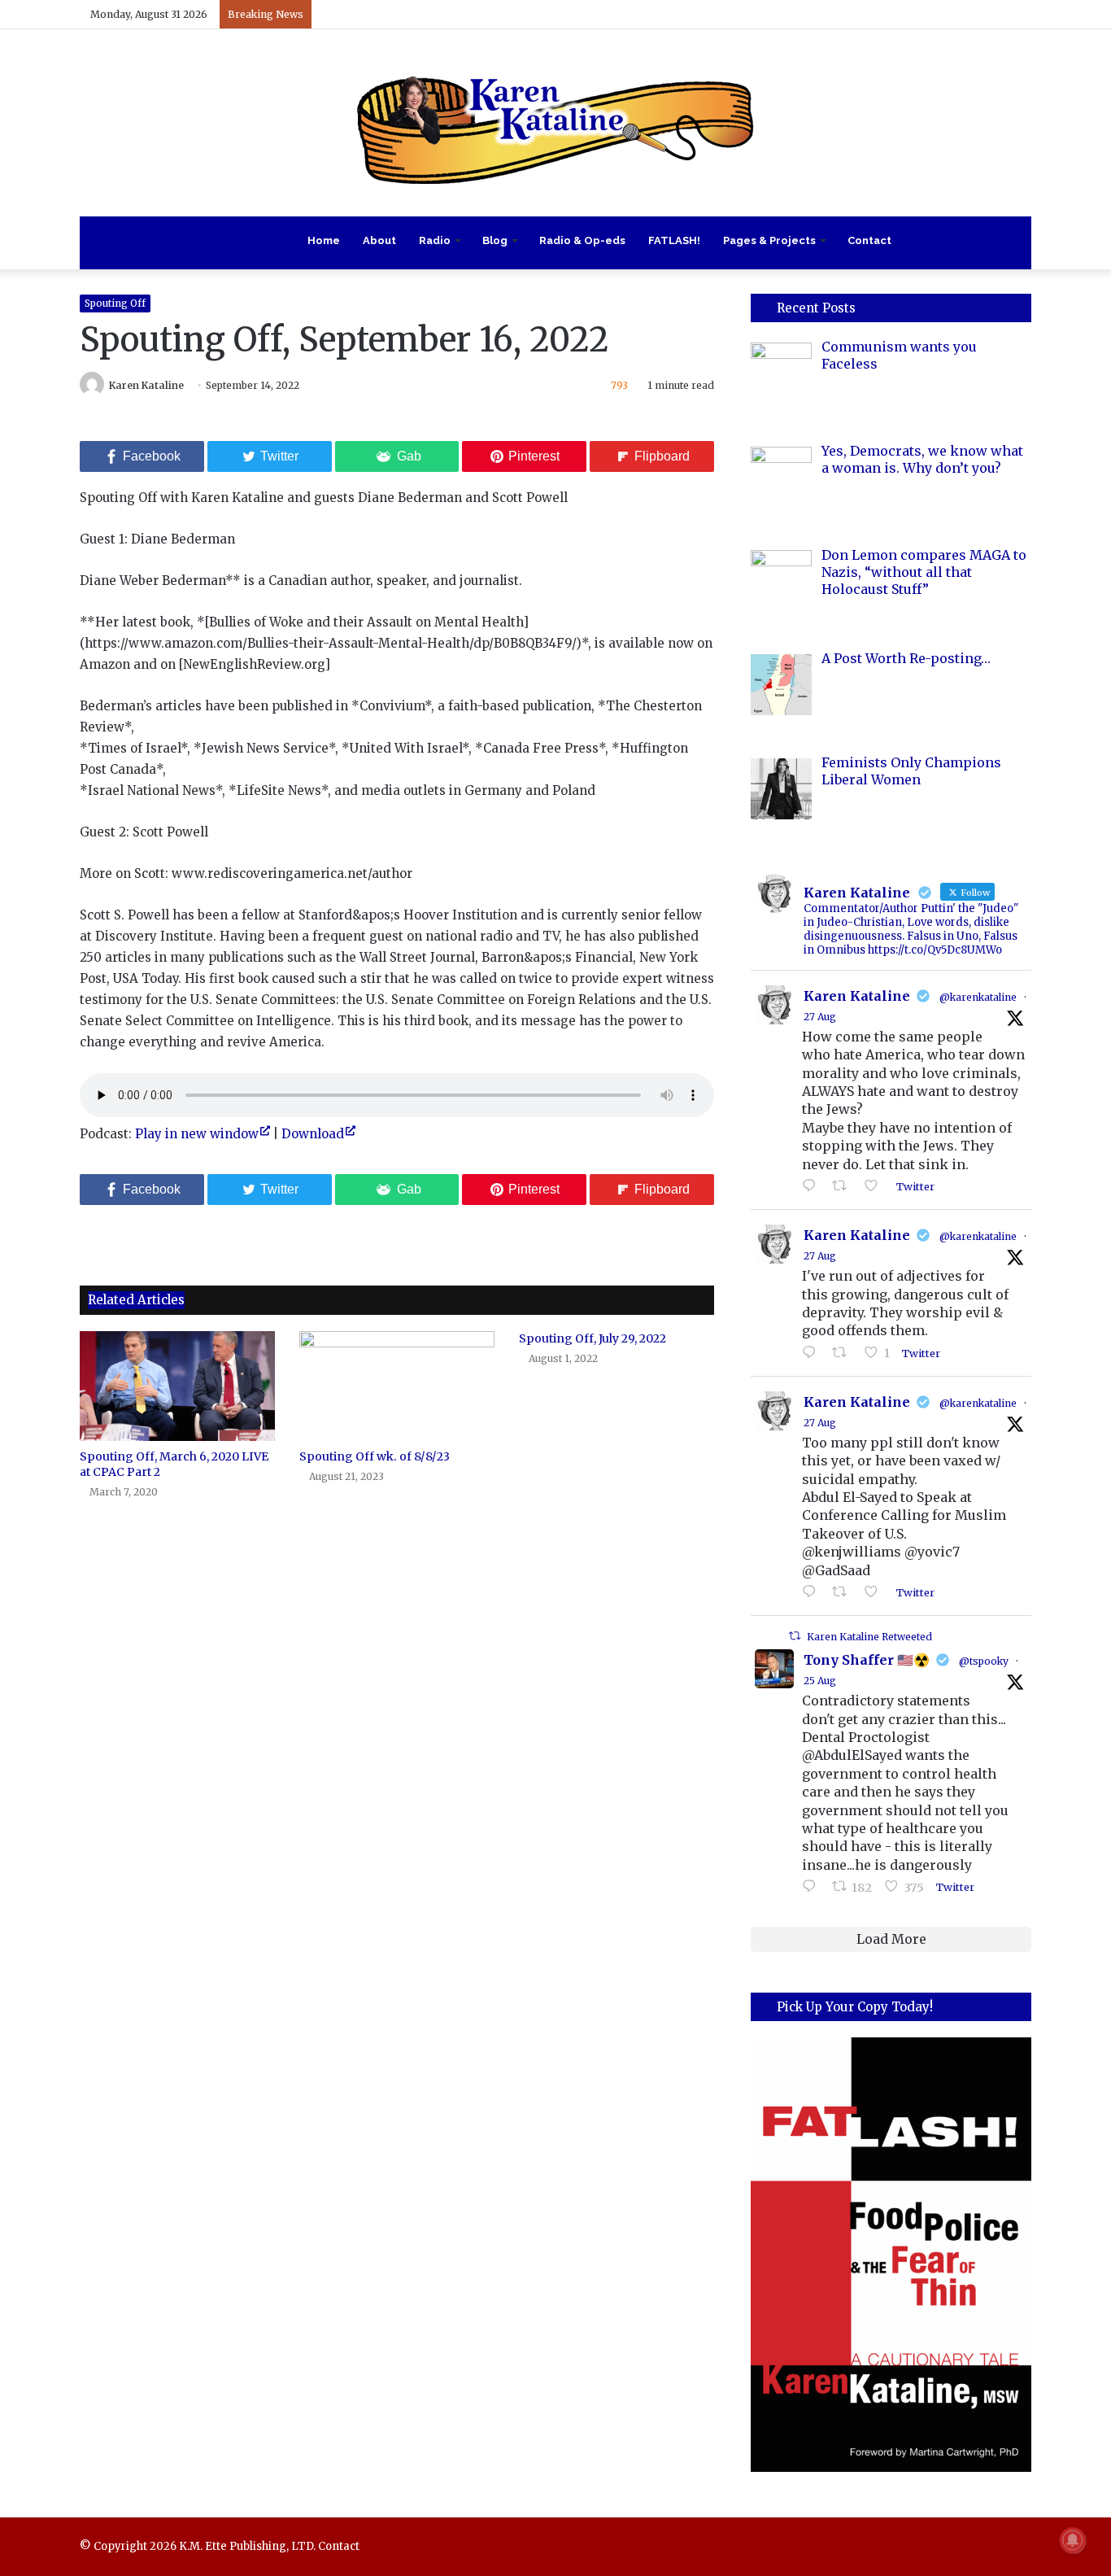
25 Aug (820, 1681)
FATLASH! (674, 240)
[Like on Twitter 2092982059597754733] (876, 1186)
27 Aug (820, 1017)
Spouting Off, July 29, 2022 (593, 1338)
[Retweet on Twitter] (795, 1636)
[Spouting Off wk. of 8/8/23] (397, 1386)
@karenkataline (978, 997)
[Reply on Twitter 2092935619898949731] (813, 1353)
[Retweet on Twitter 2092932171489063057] (844, 1592)
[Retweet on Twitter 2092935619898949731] (844, 1353)
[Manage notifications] (1073, 2540)
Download (313, 1134)
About (379, 240)
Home (324, 240)
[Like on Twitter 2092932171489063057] (876, 1592)
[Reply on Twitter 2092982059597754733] (813, 1186)
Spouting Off (115, 303)
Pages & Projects (769, 240)
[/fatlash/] (891, 2254)
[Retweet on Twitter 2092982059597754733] (844, 1186)
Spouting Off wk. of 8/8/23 (375, 1456)
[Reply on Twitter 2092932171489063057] (813, 1592)
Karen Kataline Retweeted (869, 1637)
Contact (869, 240)
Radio (435, 240)
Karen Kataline (146, 385)
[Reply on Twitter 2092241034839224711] (813, 1887)
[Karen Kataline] (555, 123)
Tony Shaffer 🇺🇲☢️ (867, 1660)
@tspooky (984, 1661)
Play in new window (197, 1134)
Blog (495, 240)
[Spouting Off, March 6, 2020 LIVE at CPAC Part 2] (177, 1386)
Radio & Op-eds (582, 240)
